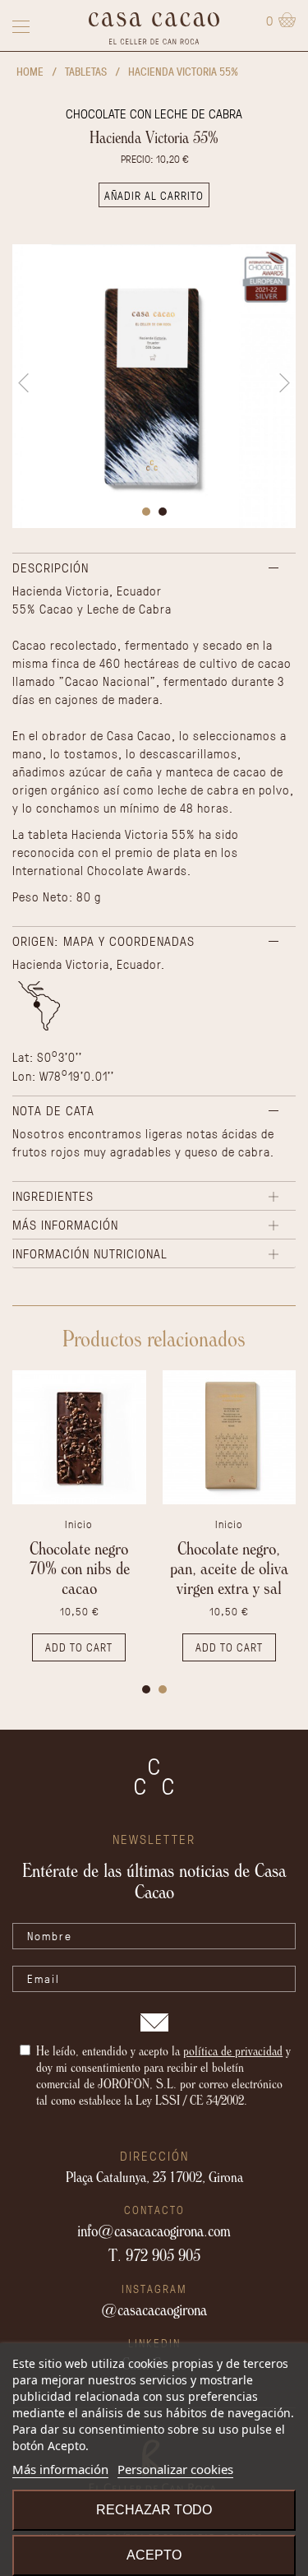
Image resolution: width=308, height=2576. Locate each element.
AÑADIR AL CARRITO (154, 195)
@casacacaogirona (154, 2310)
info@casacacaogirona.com (154, 2231)
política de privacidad (233, 2050)
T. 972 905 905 (154, 2255)
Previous (23, 383)
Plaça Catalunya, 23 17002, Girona (154, 2176)
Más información (60, 2469)
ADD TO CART (79, 1647)
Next (285, 383)
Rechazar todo (154, 2510)
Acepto (154, 2555)
